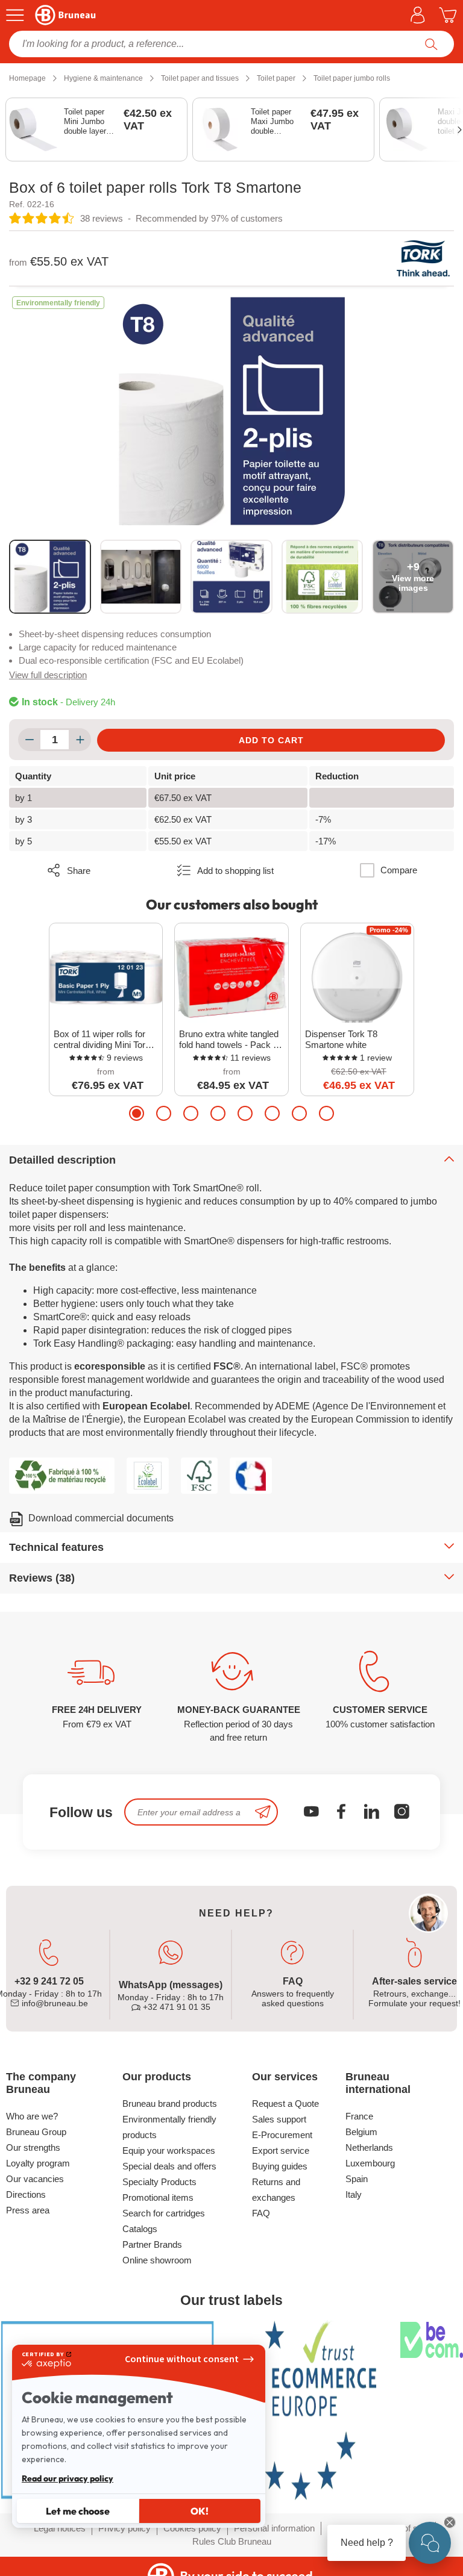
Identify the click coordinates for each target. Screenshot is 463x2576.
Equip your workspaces (169, 2150)
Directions (26, 2194)
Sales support (279, 2119)
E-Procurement (282, 2135)
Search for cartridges (164, 2213)
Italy (354, 2194)
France (359, 2116)
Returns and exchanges (276, 2190)
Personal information (274, 2528)
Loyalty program (38, 2163)
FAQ (261, 2213)
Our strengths (33, 2147)
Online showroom (157, 2260)
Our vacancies (35, 2179)
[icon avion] (263, 1812)
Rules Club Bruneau (232, 2541)
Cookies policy (192, 2528)
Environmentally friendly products (169, 2127)
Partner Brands (152, 2244)
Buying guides (280, 2166)
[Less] (29, 740)
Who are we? (32, 2116)
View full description (48, 675)
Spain (357, 2179)
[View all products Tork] (424, 258)
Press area (28, 2210)
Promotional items (158, 2197)
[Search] (431, 44)
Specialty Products (159, 2182)
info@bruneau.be (54, 2003)
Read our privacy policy (68, 2478)
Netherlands (369, 2147)
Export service (281, 2150)
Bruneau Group (36, 2132)
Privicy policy (124, 2528)
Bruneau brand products (170, 2104)
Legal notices (60, 2528)
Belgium (361, 2132)
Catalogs (140, 2229)
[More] (80, 740)
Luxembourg (370, 2163)
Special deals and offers (169, 2166)
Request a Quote (285, 2104)
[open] (430, 2543)
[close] (450, 2522)
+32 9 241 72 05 (49, 1981)
